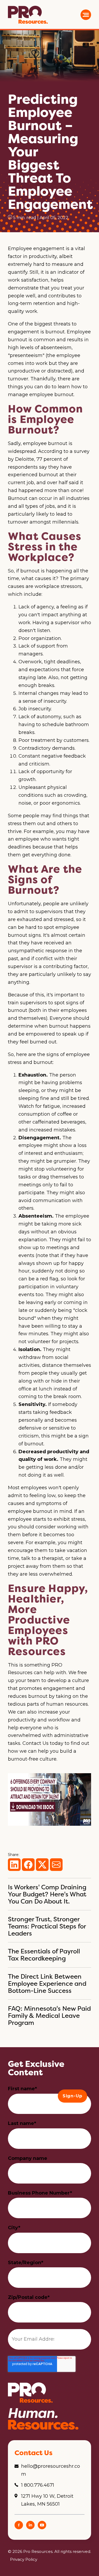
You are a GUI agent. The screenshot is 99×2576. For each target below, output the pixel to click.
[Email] (56, 1865)
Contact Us (36, 1743)
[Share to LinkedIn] (14, 1865)
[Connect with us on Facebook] (19, 2528)
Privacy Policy (24, 2559)
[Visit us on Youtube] (42, 2528)
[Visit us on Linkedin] (30, 2528)
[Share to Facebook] (28, 1865)
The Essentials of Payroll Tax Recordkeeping (44, 1955)
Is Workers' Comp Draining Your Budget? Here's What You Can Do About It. (47, 1894)
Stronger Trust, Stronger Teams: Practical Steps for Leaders (47, 1926)
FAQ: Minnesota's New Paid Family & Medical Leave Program (49, 2016)
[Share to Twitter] (42, 1865)
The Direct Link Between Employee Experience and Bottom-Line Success (47, 1983)
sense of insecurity (44, 701)
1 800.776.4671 (38, 2485)
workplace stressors (58, 586)
